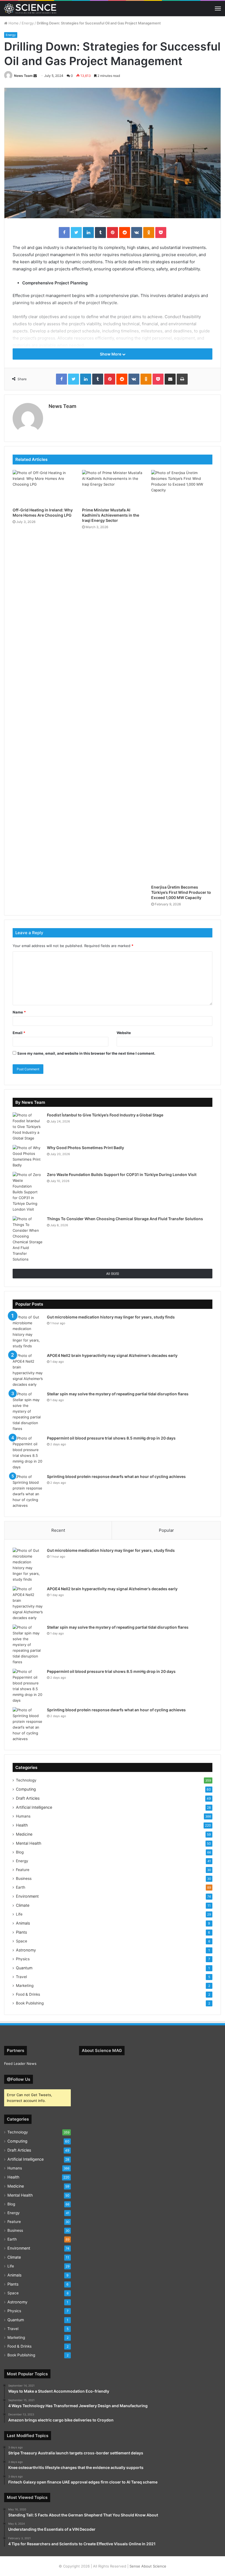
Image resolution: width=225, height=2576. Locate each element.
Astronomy (26, 1950)
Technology (26, 1780)
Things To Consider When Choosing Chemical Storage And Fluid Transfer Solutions (125, 1219)
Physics (23, 1959)
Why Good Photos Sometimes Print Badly (85, 1148)
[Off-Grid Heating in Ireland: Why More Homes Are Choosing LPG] (43, 487)
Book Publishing (30, 2003)
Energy (28, 23)
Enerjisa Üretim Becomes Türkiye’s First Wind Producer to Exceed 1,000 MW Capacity (181, 892)
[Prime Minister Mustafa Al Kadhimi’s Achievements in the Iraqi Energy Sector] (113, 487)
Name (19, 1012)
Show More (111, 354)
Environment (27, 1896)
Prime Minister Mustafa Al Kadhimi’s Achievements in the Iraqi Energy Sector (111, 515)
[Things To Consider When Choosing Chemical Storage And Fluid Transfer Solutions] (28, 1239)
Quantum (24, 1968)
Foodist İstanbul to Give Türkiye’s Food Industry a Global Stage (105, 1115)
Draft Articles (28, 1798)
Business (24, 1878)
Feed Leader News (20, 2063)
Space (22, 1941)
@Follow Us (19, 2079)
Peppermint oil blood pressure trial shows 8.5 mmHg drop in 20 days (111, 1438)
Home (13, 23)
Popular (166, 1530)
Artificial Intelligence (34, 1807)
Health (22, 1825)
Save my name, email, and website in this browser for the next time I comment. (86, 1053)
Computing (26, 1789)
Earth (21, 1887)
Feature (23, 1870)
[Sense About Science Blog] (30, 9)
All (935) (113, 1274)
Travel (21, 1977)
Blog (20, 1852)
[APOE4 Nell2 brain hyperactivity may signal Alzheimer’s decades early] (28, 1370)
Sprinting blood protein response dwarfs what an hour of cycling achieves (116, 1476)
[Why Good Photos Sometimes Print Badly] (28, 1157)
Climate (23, 1905)
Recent (58, 1530)
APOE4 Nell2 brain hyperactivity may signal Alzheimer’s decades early (112, 1355)
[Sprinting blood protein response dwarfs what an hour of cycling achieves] (28, 1491)
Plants (21, 1932)
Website (124, 1033)
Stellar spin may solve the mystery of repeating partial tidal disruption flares (118, 1394)
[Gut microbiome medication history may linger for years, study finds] (28, 1332)
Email (19, 1033)
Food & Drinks (28, 1994)
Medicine (24, 1834)
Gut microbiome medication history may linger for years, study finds (111, 1317)
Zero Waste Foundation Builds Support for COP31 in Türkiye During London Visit (122, 1174)
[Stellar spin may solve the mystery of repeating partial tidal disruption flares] (28, 1411)
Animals (23, 1923)
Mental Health (29, 1843)
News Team (23, 76)
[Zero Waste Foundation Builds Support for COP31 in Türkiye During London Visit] (28, 1192)
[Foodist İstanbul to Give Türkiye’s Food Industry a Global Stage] (28, 1127)
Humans (23, 1816)
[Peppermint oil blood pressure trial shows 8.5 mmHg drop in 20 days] (28, 1453)
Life (19, 1914)
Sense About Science (148, 2566)
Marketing (25, 1986)
